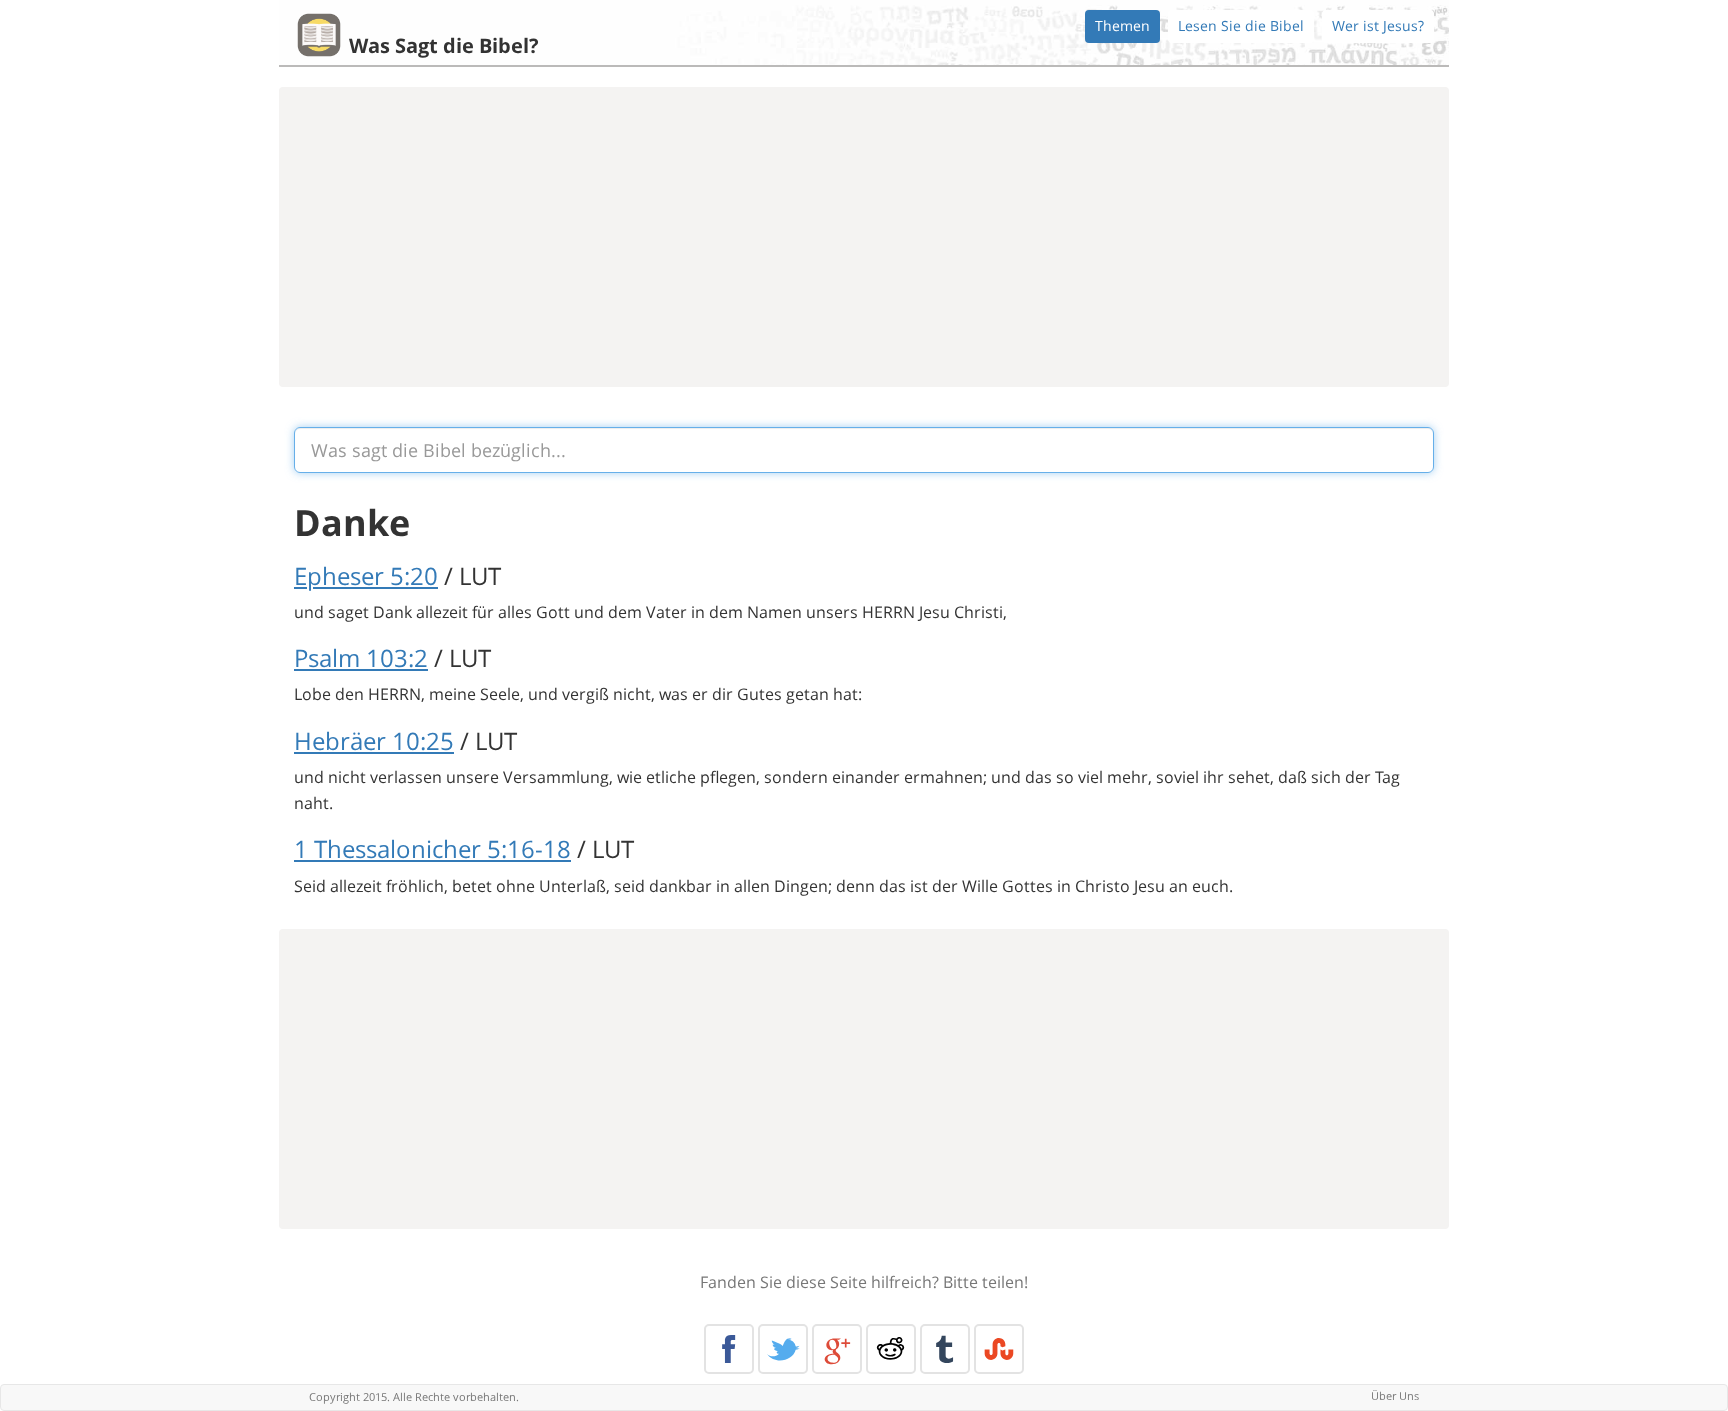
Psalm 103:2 (361, 657)
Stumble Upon (999, 1349)
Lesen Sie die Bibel (1241, 25)
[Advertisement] (864, 237)
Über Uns (1395, 1395)
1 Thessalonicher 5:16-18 (432, 848)
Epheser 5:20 (366, 575)
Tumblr (945, 1349)
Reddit (891, 1349)
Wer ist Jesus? (1378, 25)
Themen (1122, 25)
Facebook (729, 1349)
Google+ (837, 1349)
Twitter (783, 1349)
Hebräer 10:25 (374, 740)
